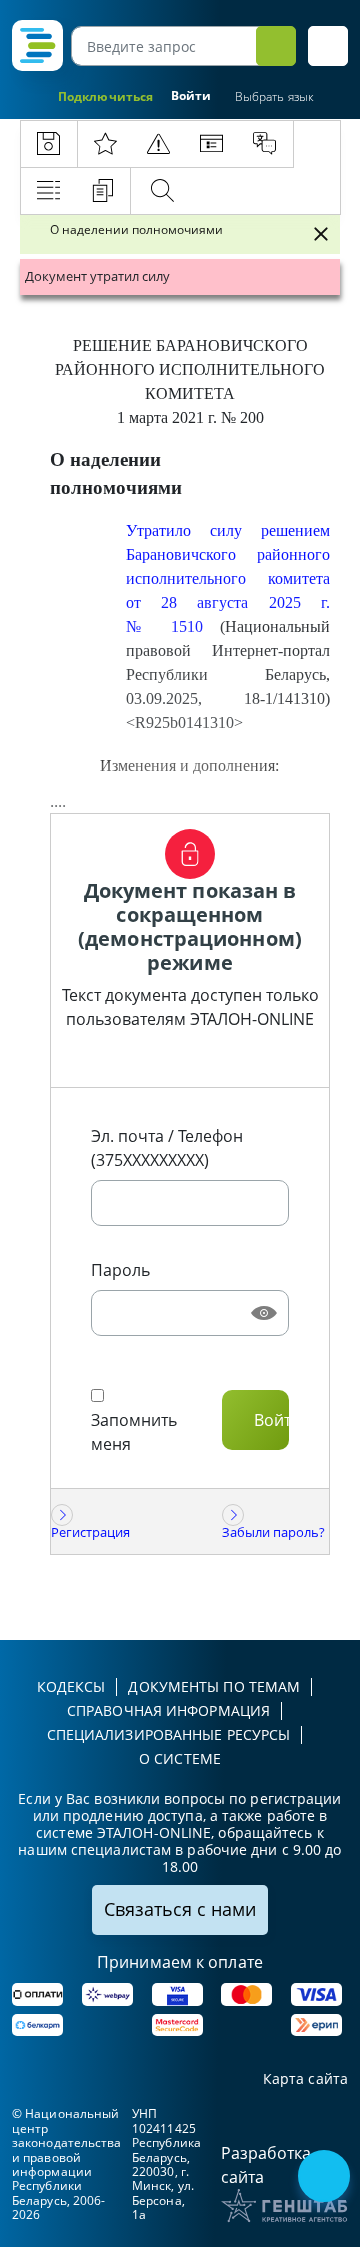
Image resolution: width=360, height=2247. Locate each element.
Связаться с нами (180, 1909)
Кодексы (71, 1686)
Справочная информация (168, 1710)
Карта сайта (305, 2079)
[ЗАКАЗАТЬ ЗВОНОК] (326, 2178)
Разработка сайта (266, 2165)
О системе (180, 1758)
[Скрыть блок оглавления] (321, 234)
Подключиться (105, 96)
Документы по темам (214, 1686)
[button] (328, 46)
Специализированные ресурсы (169, 1734)
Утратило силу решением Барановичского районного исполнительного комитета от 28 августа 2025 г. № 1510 (228, 578)
